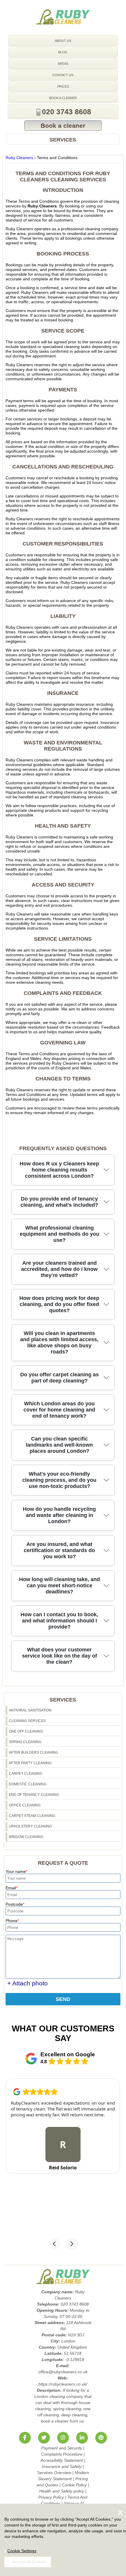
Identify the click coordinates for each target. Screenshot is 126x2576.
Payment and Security (62, 2448)
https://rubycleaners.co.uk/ (63, 2384)
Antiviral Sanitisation (30, 1710)
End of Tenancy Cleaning (34, 1795)
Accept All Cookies (30, 2562)
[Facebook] (25, 2438)
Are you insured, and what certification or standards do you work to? (59, 1550)
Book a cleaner (63, 98)
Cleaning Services (27, 1721)
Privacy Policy (51, 2497)
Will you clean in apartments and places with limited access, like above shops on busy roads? (59, 1342)
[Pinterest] (101, 2438)
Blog (63, 52)
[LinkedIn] (82, 2438)
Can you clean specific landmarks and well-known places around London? (59, 1445)
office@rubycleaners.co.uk (63, 2372)
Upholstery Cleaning (30, 1826)
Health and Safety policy (62, 2491)
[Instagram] (63, 2438)
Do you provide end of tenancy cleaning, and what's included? (59, 1202)
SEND (63, 1999)
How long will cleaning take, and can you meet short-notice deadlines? (59, 1586)
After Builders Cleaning (33, 1752)
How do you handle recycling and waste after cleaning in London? (59, 1515)
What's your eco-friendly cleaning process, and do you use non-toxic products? (59, 1480)
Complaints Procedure (62, 2454)
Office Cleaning (25, 1805)
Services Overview (54, 2473)
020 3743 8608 (67, 112)
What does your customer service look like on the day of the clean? (59, 1656)
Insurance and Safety (62, 2466)
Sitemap (71, 2503)
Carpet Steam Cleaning (32, 1816)
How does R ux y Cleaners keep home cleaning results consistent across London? (59, 1170)
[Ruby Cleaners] (63, 17)
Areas (63, 64)
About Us (63, 41)
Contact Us (63, 75)
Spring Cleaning (25, 1742)
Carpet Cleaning (25, 1774)
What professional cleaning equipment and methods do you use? (59, 1234)
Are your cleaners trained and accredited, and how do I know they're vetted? (59, 1269)
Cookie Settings (22, 2551)
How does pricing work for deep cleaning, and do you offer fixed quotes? (59, 1304)
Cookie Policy (74, 2485)
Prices (63, 86)
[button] (54, 2244)
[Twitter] (44, 2438)
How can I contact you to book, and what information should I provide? (59, 1621)
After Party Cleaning (30, 1763)
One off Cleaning (26, 1731)
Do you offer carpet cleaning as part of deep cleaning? (59, 1378)
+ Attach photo (28, 1983)
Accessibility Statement (62, 2460)
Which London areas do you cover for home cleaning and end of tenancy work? (59, 1410)
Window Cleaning (26, 1837)
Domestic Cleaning (28, 1784)
